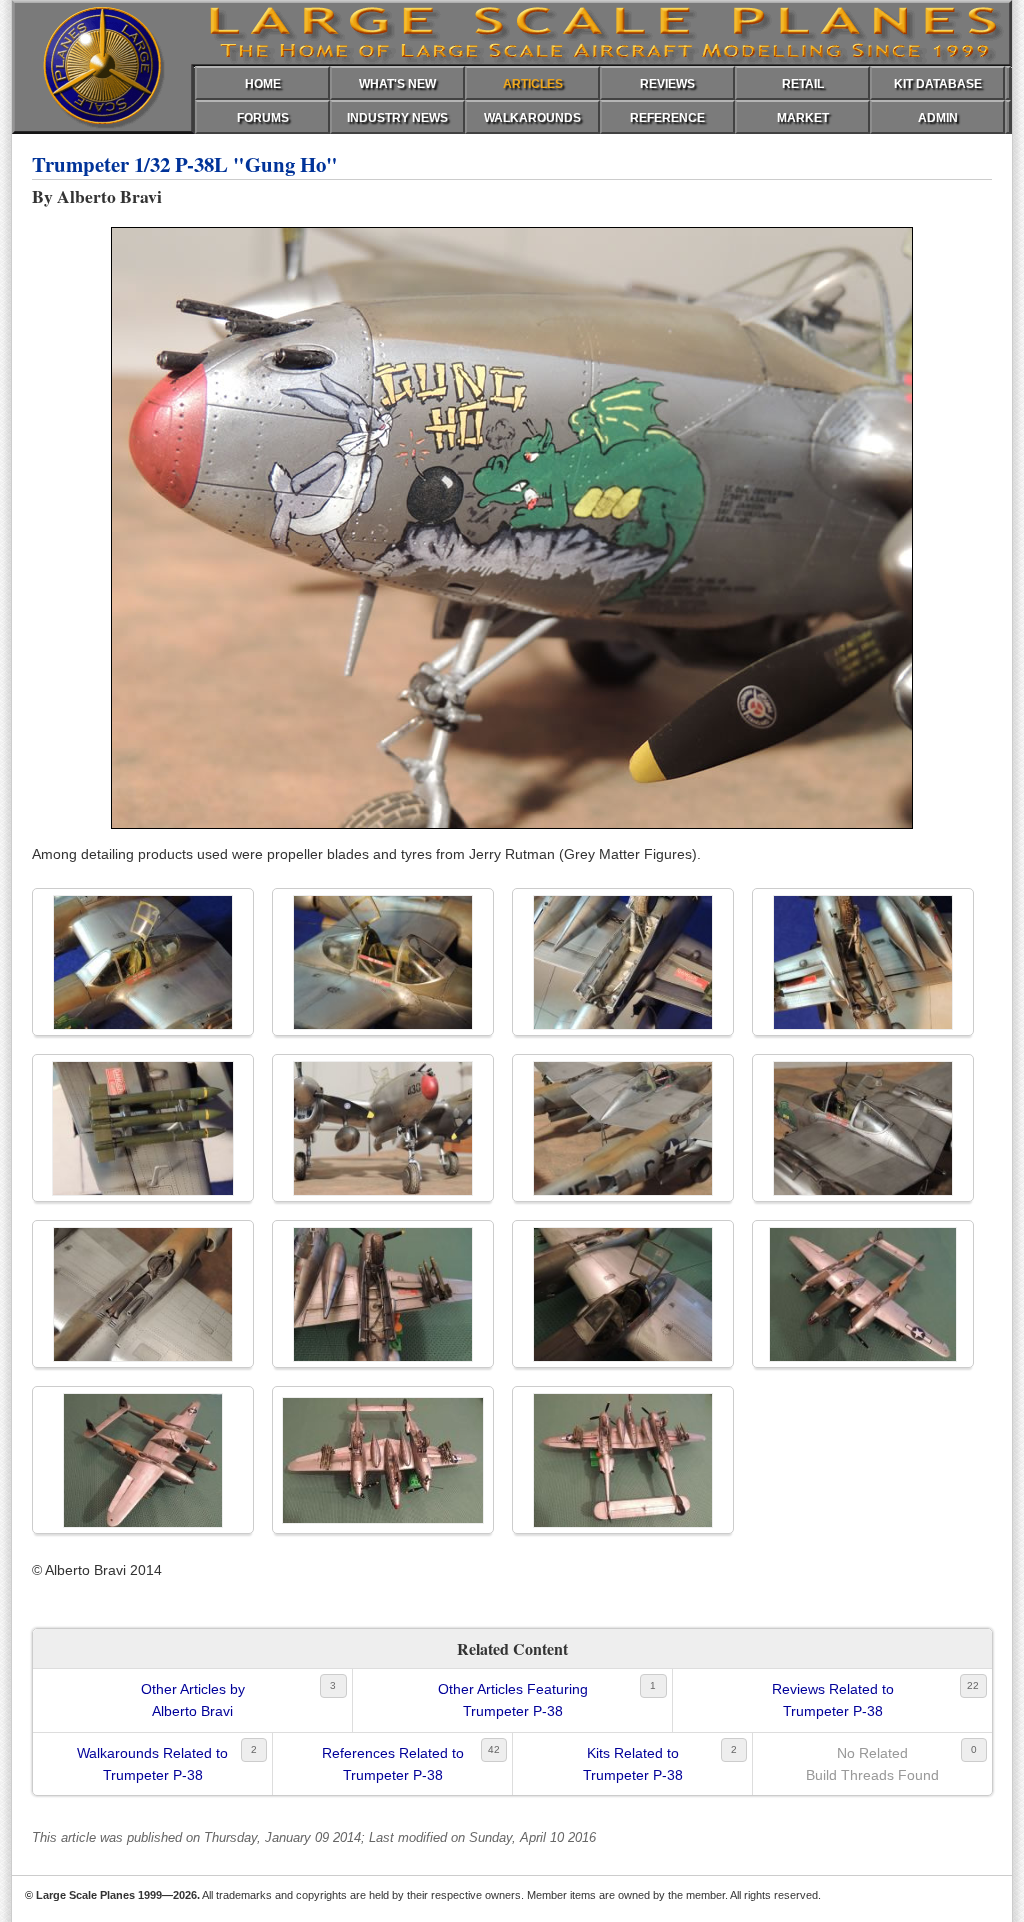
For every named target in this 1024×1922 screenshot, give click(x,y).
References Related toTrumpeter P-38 (393, 1764)
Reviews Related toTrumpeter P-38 (833, 1700)
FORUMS (263, 118)
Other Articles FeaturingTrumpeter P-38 (513, 1700)
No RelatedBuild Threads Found (872, 1764)
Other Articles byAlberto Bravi (193, 1700)
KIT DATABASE (938, 84)
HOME (263, 84)
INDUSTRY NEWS (397, 118)
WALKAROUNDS (532, 118)
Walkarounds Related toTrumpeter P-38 (152, 1764)
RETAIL (803, 84)
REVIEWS (667, 84)
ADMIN (938, 118)
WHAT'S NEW (397, 84)
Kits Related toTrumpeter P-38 (633, 1764)
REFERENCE (667, 118)
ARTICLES (533, 84)
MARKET (803, 118)
